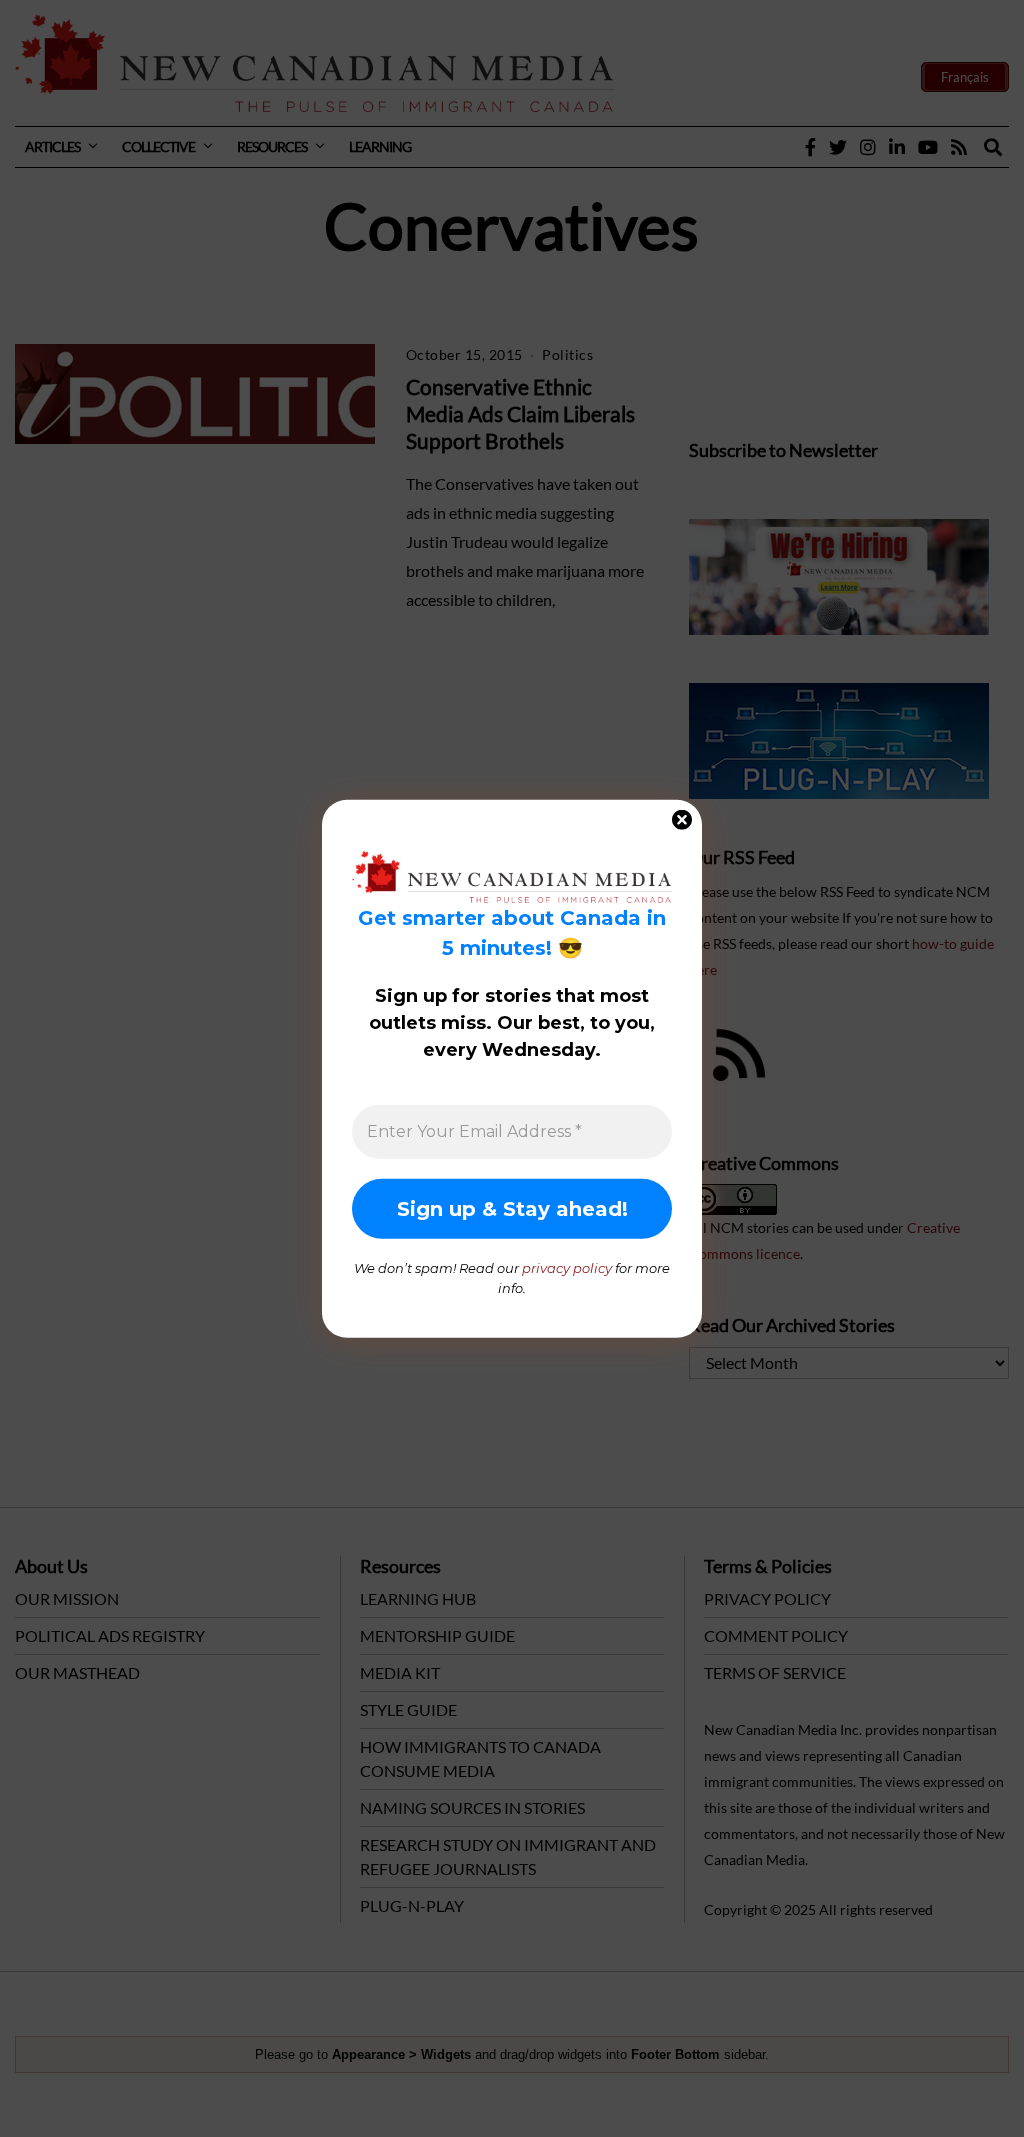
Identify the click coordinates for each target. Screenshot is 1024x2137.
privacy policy (567, 1268)
